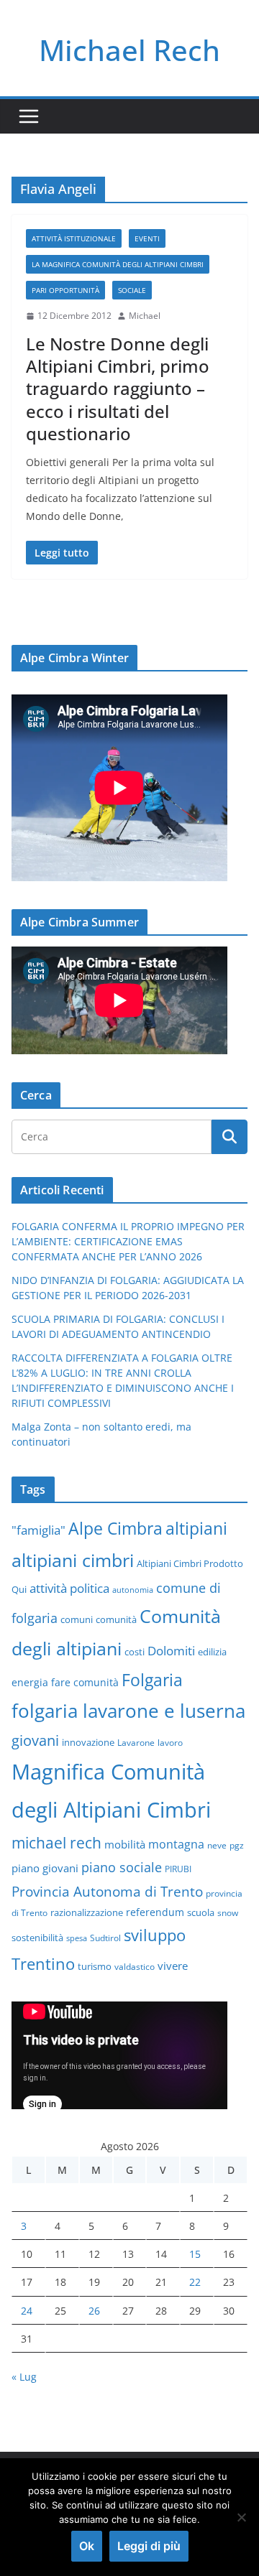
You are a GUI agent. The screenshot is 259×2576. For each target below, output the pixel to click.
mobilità (125, 1844)
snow (228, 1912)
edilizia (212, 1652)
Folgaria (152, 1680)
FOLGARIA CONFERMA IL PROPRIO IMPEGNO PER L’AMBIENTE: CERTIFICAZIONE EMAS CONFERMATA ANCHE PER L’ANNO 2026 (128, 1241)
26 (94, 2311)
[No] (241, 2517)
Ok (87, 2546)
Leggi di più (149, 2546)
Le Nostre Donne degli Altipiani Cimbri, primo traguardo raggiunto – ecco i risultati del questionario (118, 389)
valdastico (135, 1966)
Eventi (147, 238)
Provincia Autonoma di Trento (107, 1891)
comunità (116, 1619)
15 (195, 2254)
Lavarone (136, 1742)
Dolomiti (171, 1650)
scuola (201, 1912)
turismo (95, 1966)
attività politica (69, 1588)
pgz (237, 1845)
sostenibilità (37, 1938)
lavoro (170, 1742)
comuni (77, 1619)
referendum (155, 1912)
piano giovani (45, 1868)
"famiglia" (38, 1530)
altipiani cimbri (73, 1560)
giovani (35, 1740)
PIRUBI (178, 1869)
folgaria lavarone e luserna (128, 1711)
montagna (176, 1844)
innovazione (88, 1742)
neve (217, 1845)
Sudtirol (105, 1938)
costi (135, 1652)
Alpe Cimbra (115, 1528)
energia (30, 1682)
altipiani (196, 1528)
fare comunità (85, 1682)
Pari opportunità (65, 290)
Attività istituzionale (74, 238)
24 (27, 2311)
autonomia (133, 1590)
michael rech (56, 1842)
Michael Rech (129, 50)
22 (195, 2282)
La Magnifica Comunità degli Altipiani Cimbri (118, 264)
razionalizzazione (87, 1912)
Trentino (43, 1964)
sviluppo (155, 1935)
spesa (77, 1938)
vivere (173, 1966)
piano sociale (122, 1867)
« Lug (24, 2377)
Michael (145, 316)
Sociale (132, 290)
